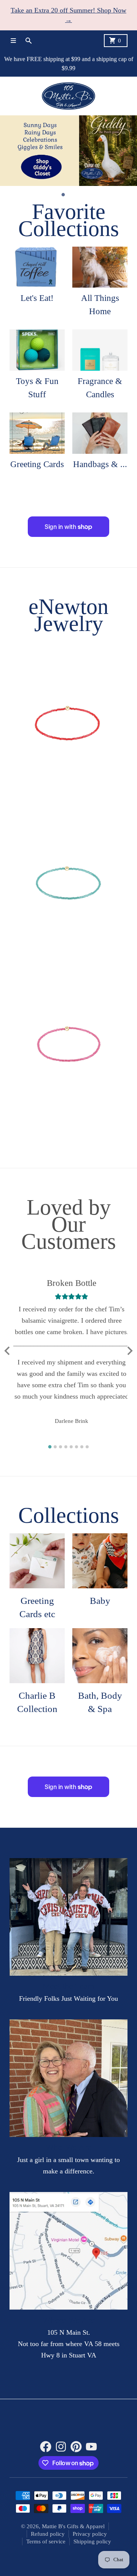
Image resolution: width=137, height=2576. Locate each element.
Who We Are (68, 2148)
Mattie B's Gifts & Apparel (73, 2527)
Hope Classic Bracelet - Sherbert (68, 793)
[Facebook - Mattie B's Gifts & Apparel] (46, 2447)
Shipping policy (92, 2542)
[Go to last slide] (8, 1351)
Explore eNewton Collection (68, 645)
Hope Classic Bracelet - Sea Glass (68, 953)
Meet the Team (68, 1987)
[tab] (63, 195)
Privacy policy (90, 2534)
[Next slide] (129, 1351)
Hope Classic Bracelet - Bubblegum (69, 1113)
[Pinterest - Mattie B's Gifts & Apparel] (76, 2447)
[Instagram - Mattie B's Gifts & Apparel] (61, 2447)
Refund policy (48, 2534)
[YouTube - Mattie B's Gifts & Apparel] (91, 2447)
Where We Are (68, 2320)
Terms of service (46, 2542)
